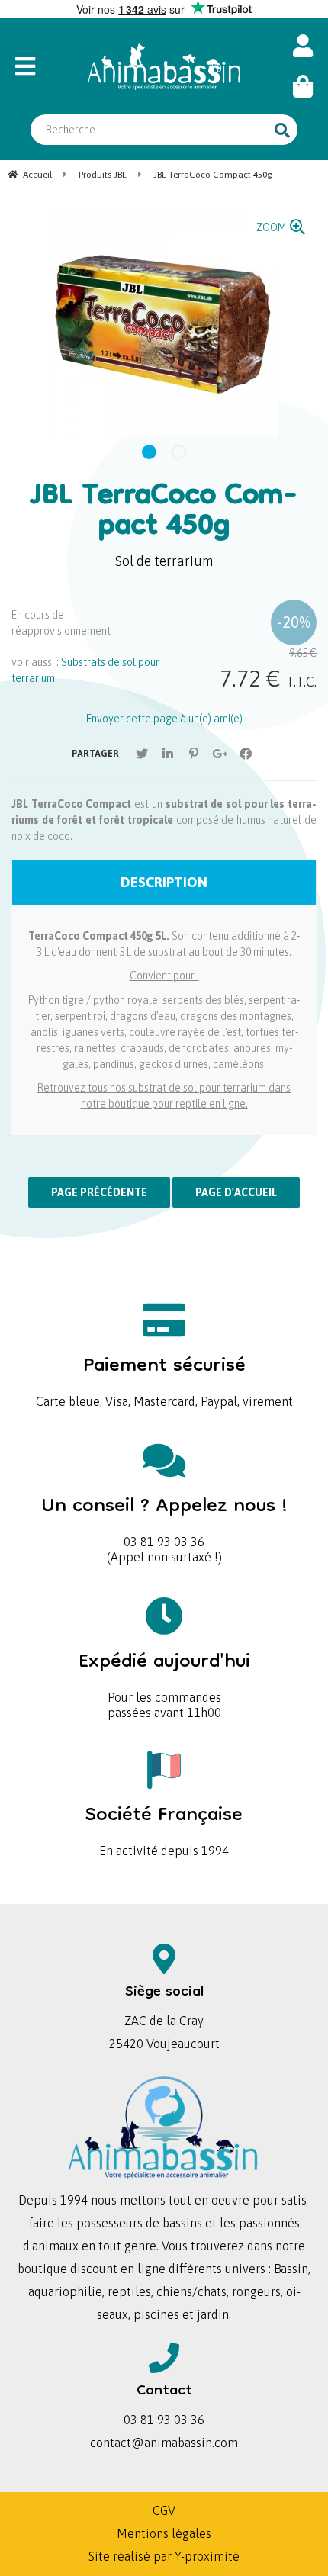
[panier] (303, 87)
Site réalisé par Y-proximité (164, 2556)
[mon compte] (303, 46)
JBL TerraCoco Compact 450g (164, 513)
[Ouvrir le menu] (39, 66)
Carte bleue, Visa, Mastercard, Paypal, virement (164, 1376)
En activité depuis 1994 (164, 1826)
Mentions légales (164, 2533)
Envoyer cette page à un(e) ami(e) (164, 719)
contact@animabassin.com (164, 2443)
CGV (164, 2510)
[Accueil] (164, 66)
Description (164, 882)
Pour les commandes (164, 1672)
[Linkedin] (168, 754)
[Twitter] (142, 754)
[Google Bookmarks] (220, 754)
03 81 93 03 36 (164, 1517)
